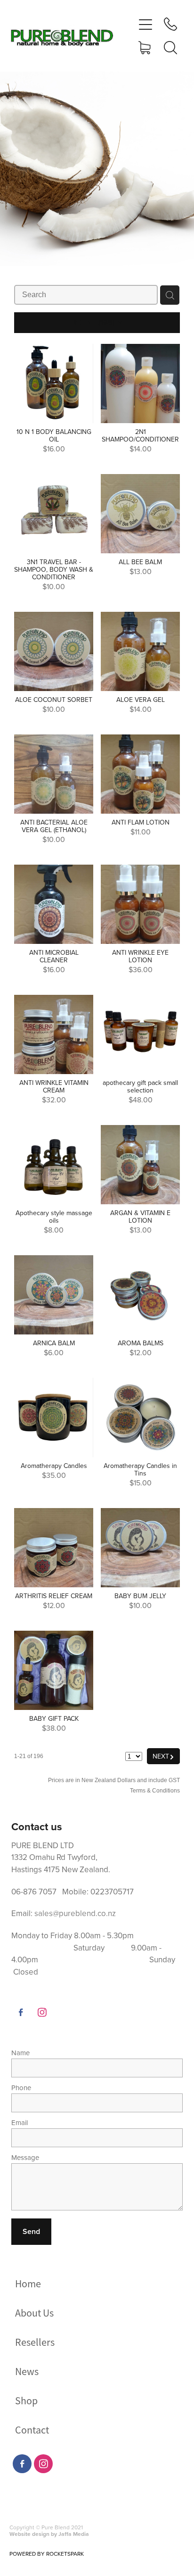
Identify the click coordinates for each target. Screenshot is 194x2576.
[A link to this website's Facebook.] (21, 2012)
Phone (21, 2088)
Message (25, 2157)
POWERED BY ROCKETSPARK (47, 2554)
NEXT (163, 1756)
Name (20, 2053)
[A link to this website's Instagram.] (42, 2012)
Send (31, 2231)
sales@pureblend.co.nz (75, 1913)
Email (20, 2122)
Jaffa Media (74, 2534)
